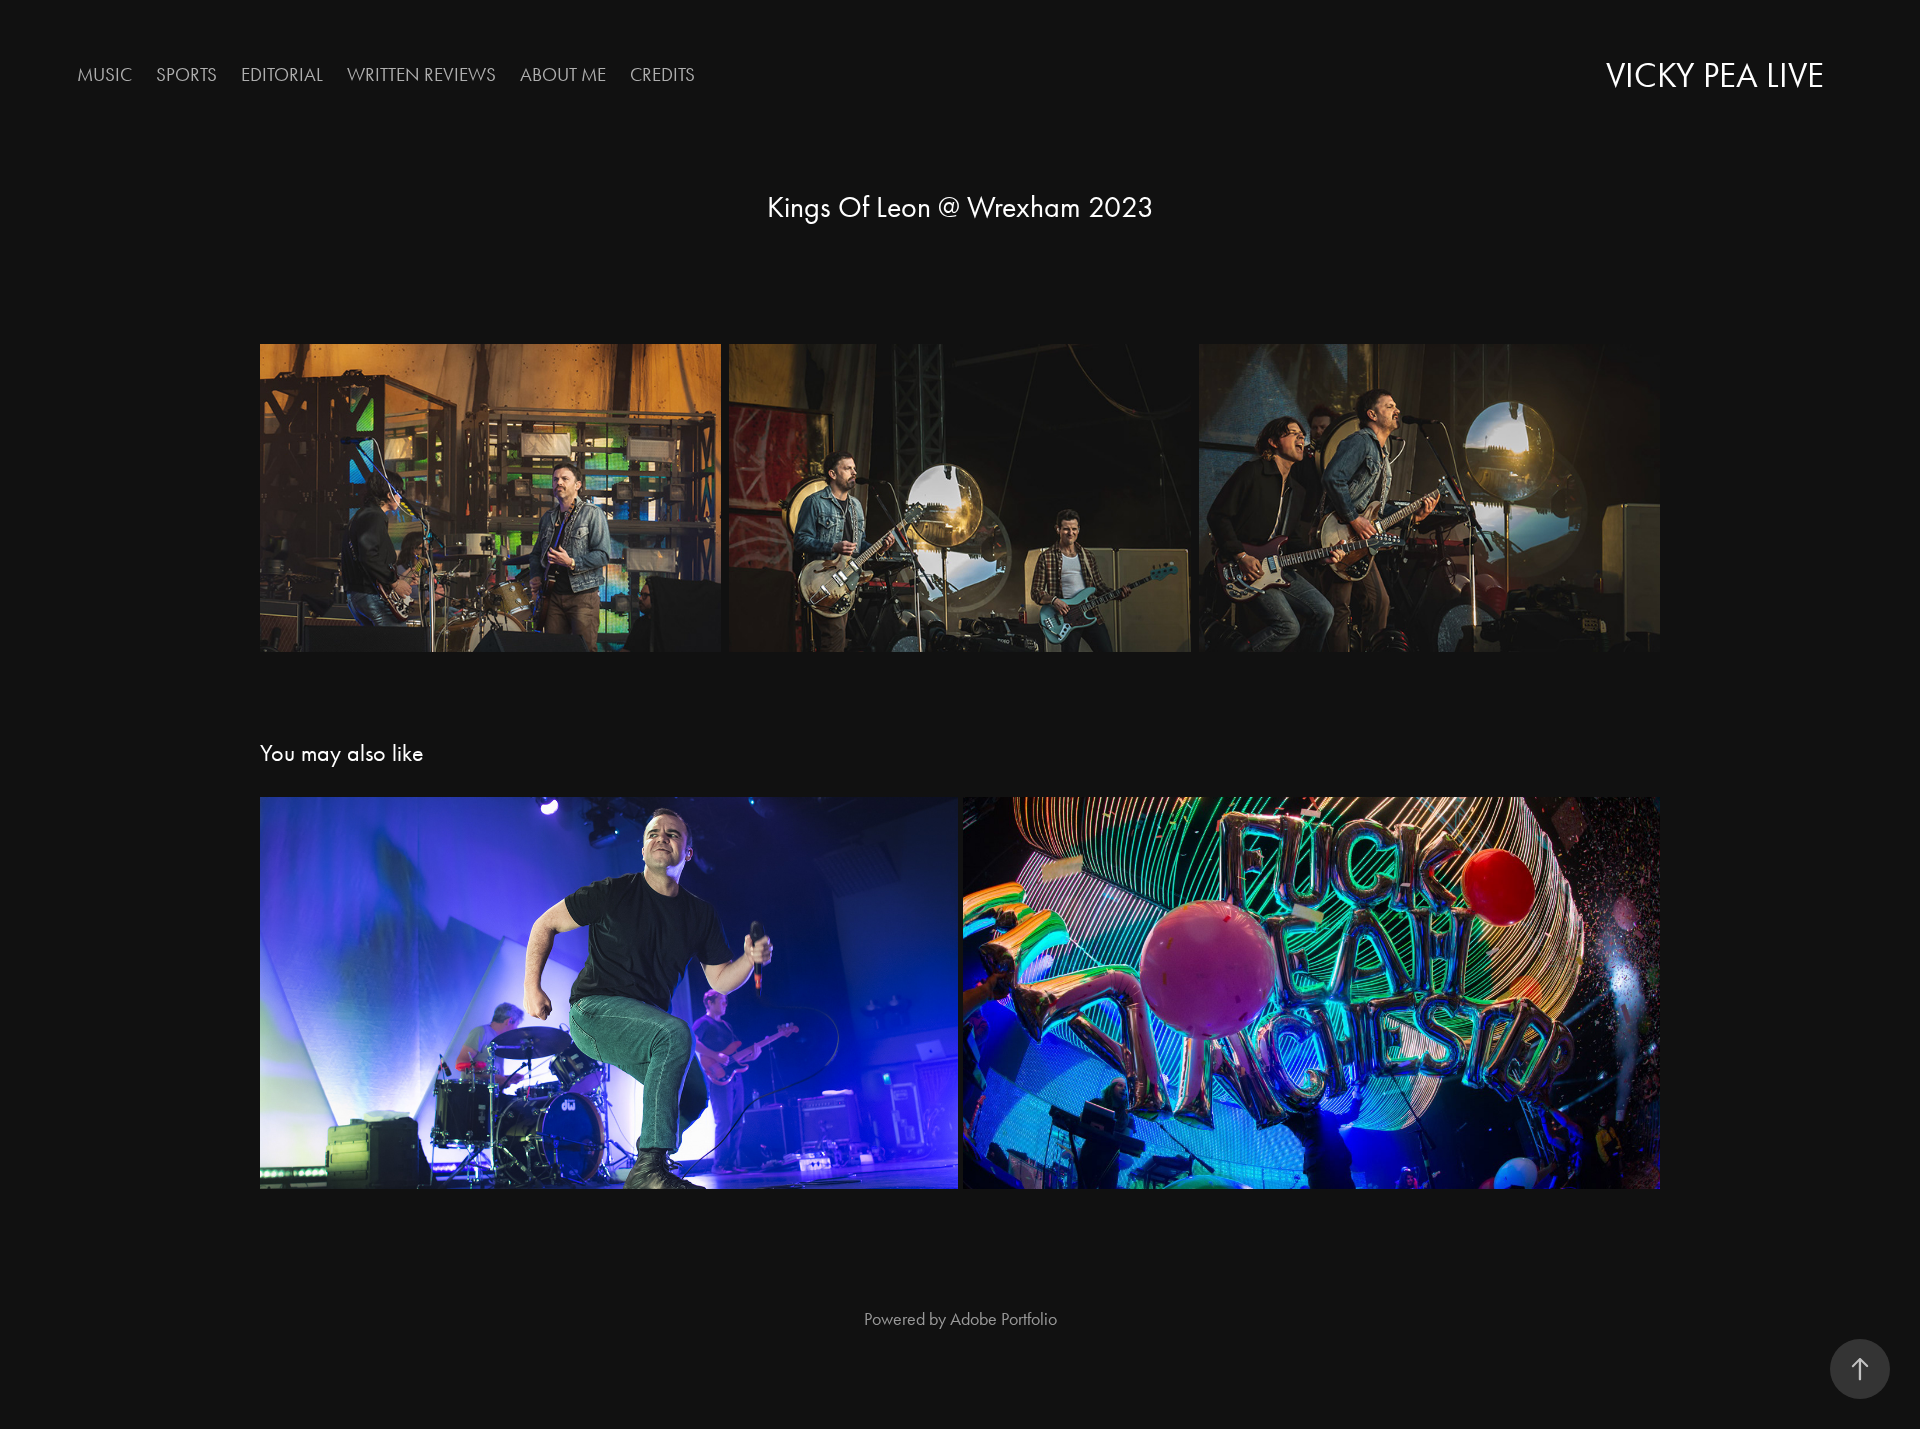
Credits (662, 74)
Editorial (282, 74)
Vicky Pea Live (1715, 75)
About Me (563, 74)
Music (104, 74)
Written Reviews (421, 74)
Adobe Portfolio (1003, 1319)
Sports (186, 74)
